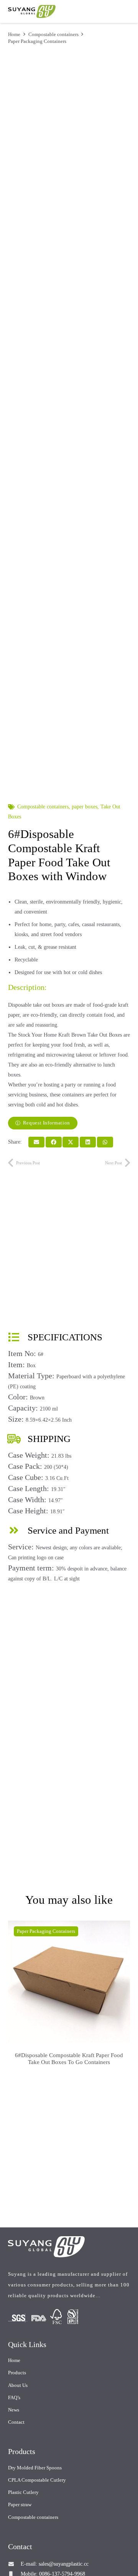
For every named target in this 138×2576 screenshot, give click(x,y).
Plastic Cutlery (23, 2492)
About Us (18, 2385)
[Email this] (36, 1142)
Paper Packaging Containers (37, 41)
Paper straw (20, 2504)
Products (17, 2373)
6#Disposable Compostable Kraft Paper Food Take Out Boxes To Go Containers (69, 2058)
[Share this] (54, 1142)
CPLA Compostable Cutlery (37, 2480)
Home (14, 34)
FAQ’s (14, 2397)
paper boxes (85, 807)
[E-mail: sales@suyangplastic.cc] (14, 2564)
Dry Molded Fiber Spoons (35, 2468)
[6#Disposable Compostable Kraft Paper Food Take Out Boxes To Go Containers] (69, 1982)
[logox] (32, 12)
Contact (16, 2422)
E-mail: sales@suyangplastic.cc (55, 2564)
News (14, 2410)
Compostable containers (53, 34)
